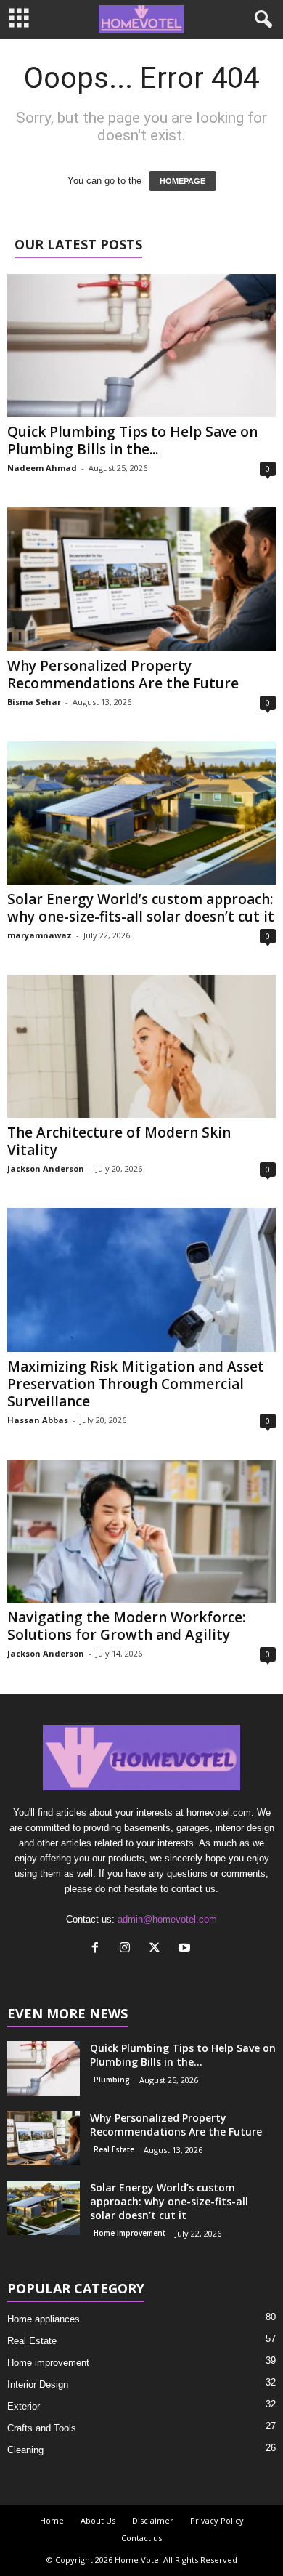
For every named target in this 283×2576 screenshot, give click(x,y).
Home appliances (44, 2319)
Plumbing (112, 2080)
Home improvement (130, 2233)
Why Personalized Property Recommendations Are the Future (125, 675)
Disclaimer (153, 2520)
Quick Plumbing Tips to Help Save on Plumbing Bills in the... (132, 440)
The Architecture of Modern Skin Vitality (119, 1141)
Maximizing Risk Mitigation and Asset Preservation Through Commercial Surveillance (136, 1384)
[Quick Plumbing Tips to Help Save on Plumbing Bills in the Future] (141, 346)
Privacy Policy (217, 2520)
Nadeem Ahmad (42, 468)
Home (52, 2520)
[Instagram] (128, 1949)
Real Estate (114, 2149)
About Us (98, 2520)
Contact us (141, 2538)
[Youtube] (186, 1949)
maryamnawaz (40, 935)
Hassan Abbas (38, 1420)
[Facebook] (98, 1949)
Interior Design (38, 2384)
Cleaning (25, 2450)
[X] (158, 1949)
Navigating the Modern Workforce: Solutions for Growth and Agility (126, 1626)
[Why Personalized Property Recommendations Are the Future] (141, 579)
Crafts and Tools (42, 2428)
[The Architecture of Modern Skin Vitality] (141, 1046)
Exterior (24, 2406)
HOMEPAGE (182, 181)
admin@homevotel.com (167, 1919)
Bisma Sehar (34, 702)
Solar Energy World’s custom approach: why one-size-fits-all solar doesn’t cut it (141, 908)
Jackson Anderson (46, 1168)
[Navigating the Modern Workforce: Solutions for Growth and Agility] (141, 1531)
